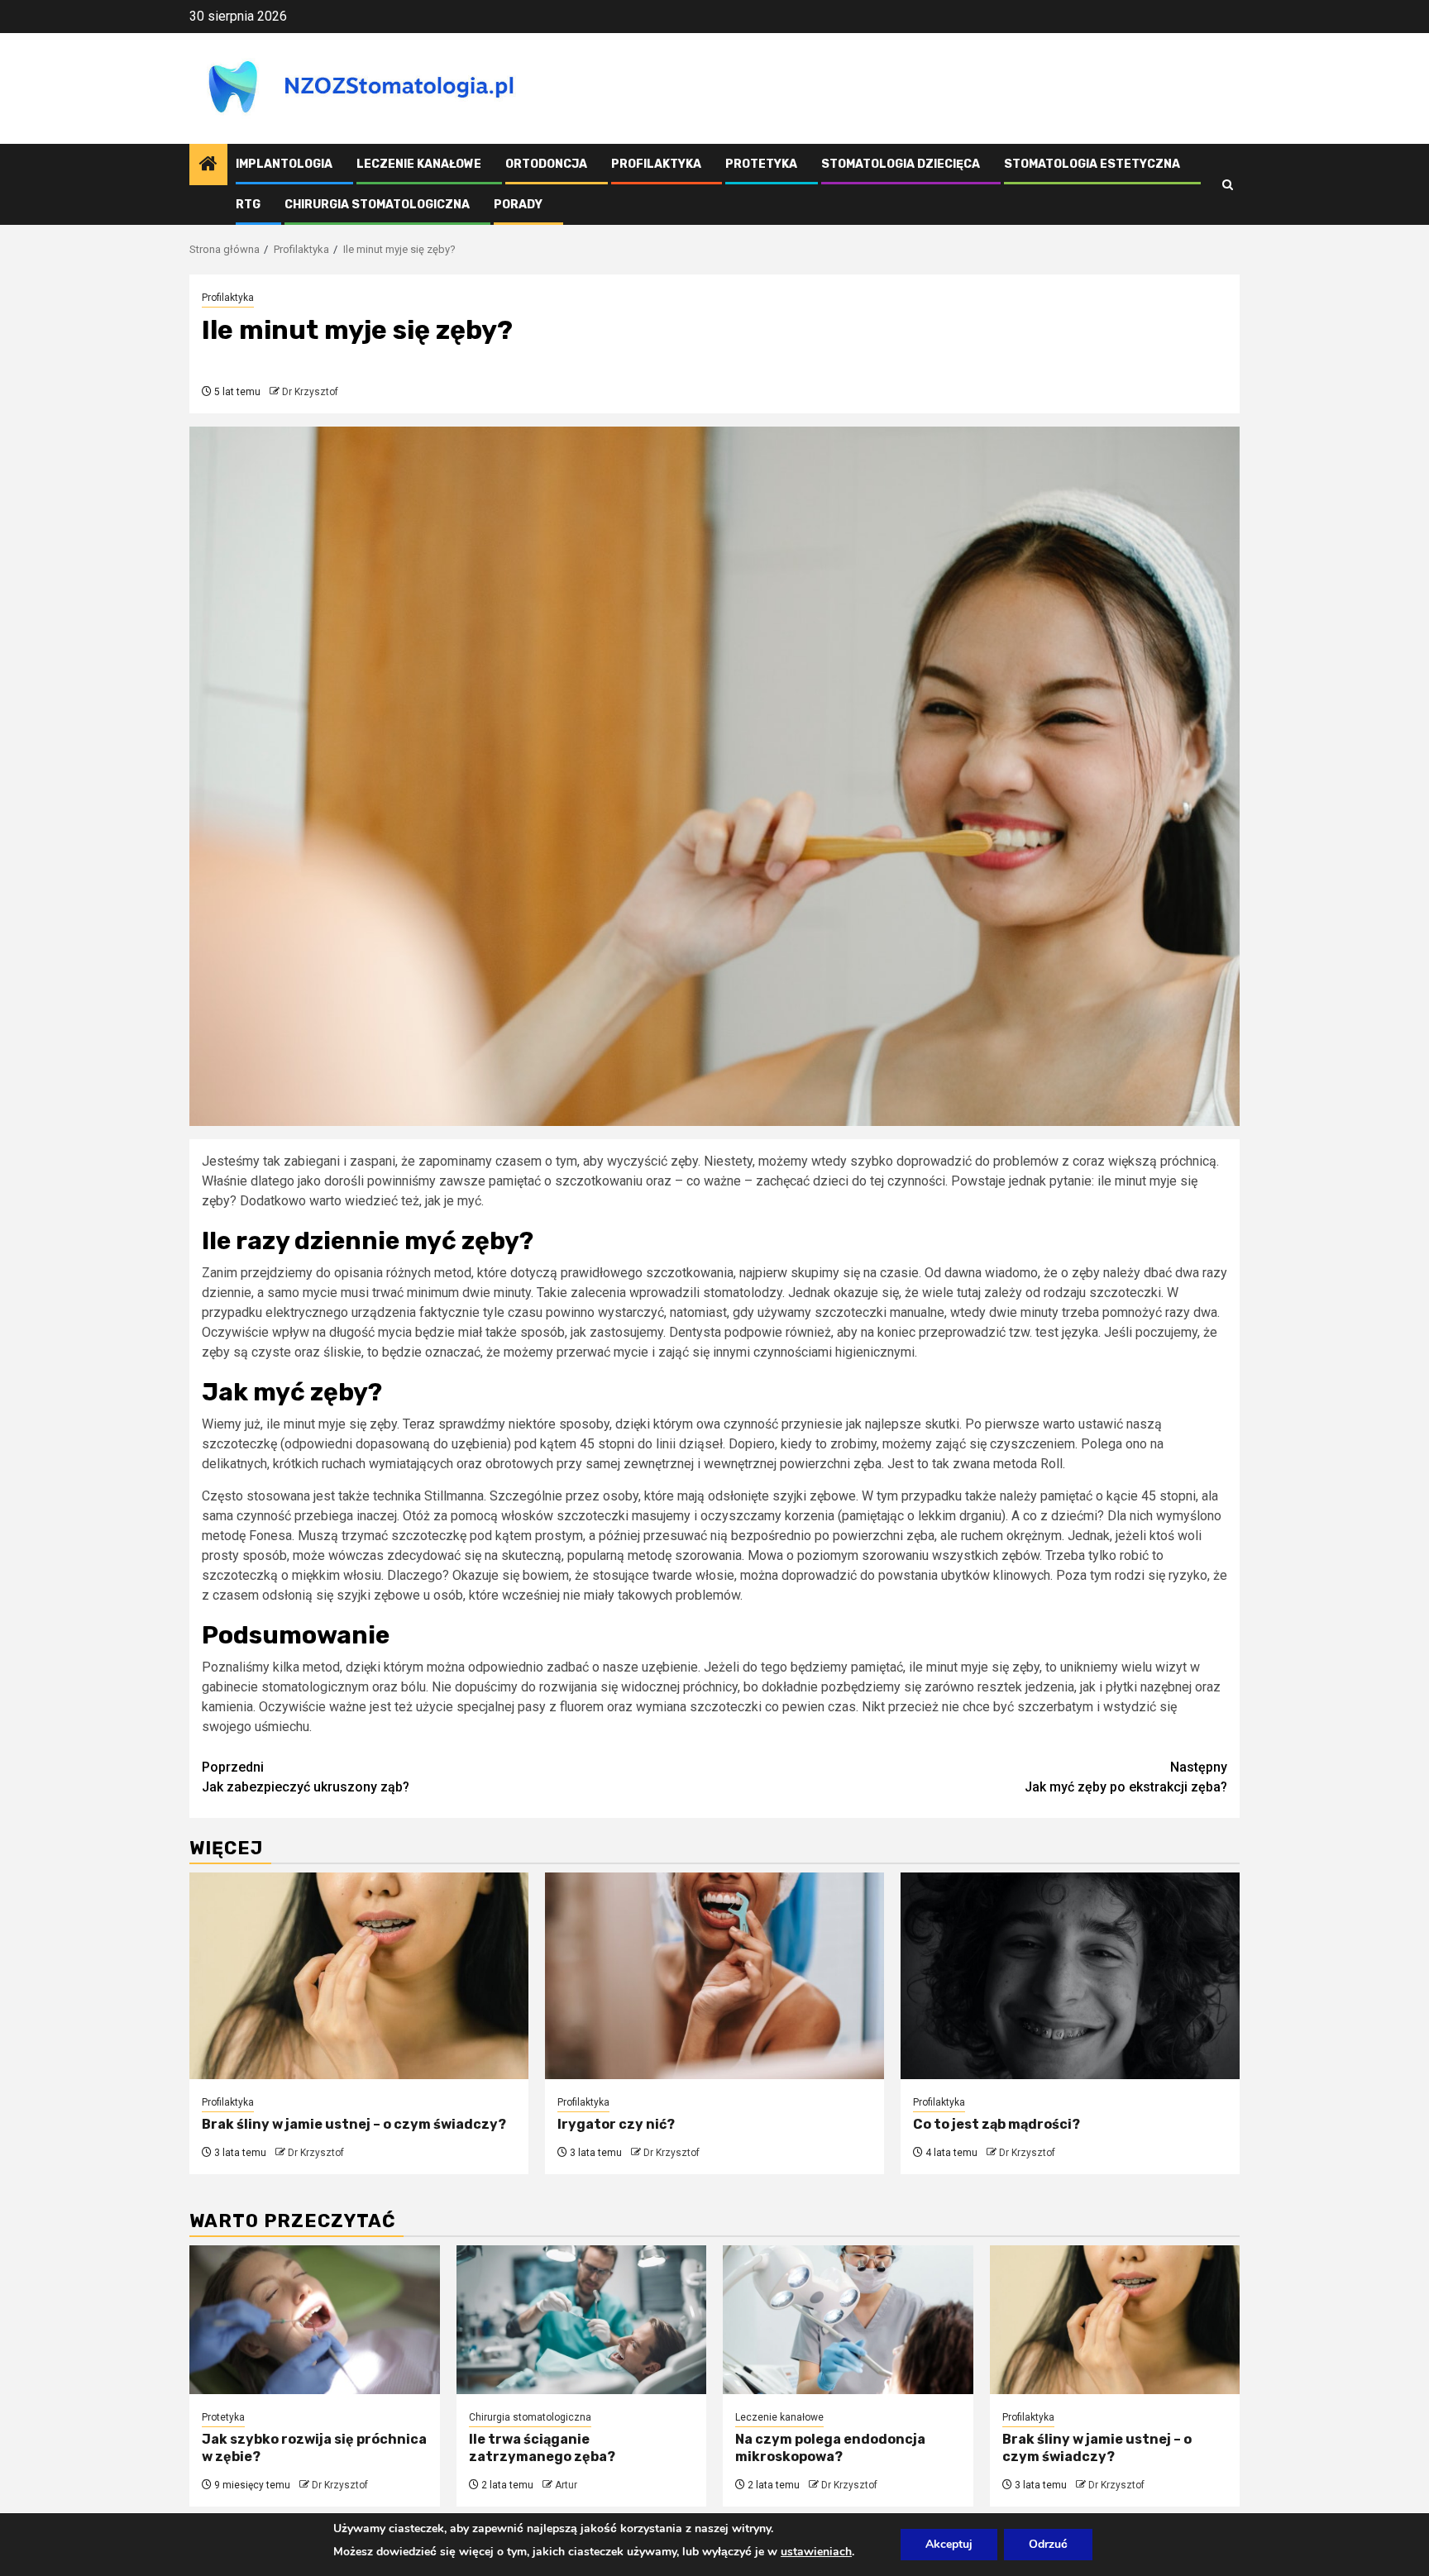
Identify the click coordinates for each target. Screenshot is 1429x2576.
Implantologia (284, 164)
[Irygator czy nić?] (714, 1976)
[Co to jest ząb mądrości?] (1070, 1976)
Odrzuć (1048, 2544)
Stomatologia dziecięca (901, 164)
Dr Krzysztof (310, 392)
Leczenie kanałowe (419, 164)
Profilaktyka (656, 164)
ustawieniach (816, 2552)
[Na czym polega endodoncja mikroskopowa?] (848, 2320)
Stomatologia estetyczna (1092, 164)
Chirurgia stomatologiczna (377, 205)
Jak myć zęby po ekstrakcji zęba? (1126, 1777)
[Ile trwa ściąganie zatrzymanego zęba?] (582, 2320)
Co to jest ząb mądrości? (996, 2124)
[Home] (208, 165)
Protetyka (761, 164)
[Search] (1228, 185)
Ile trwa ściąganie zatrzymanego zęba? (542, 2448)
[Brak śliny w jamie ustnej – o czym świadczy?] (359, 1976)
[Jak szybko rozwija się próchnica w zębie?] (315, 2320)
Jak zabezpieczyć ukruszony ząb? (306, 1777)
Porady (518, 205)
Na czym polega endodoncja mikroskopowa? (830, 2448)
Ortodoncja (546, 164)
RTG (248, 205)
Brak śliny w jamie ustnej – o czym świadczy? (354, 2124)
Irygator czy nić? (616, 2124)
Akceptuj (949, 2544)
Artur (566, 2485)
